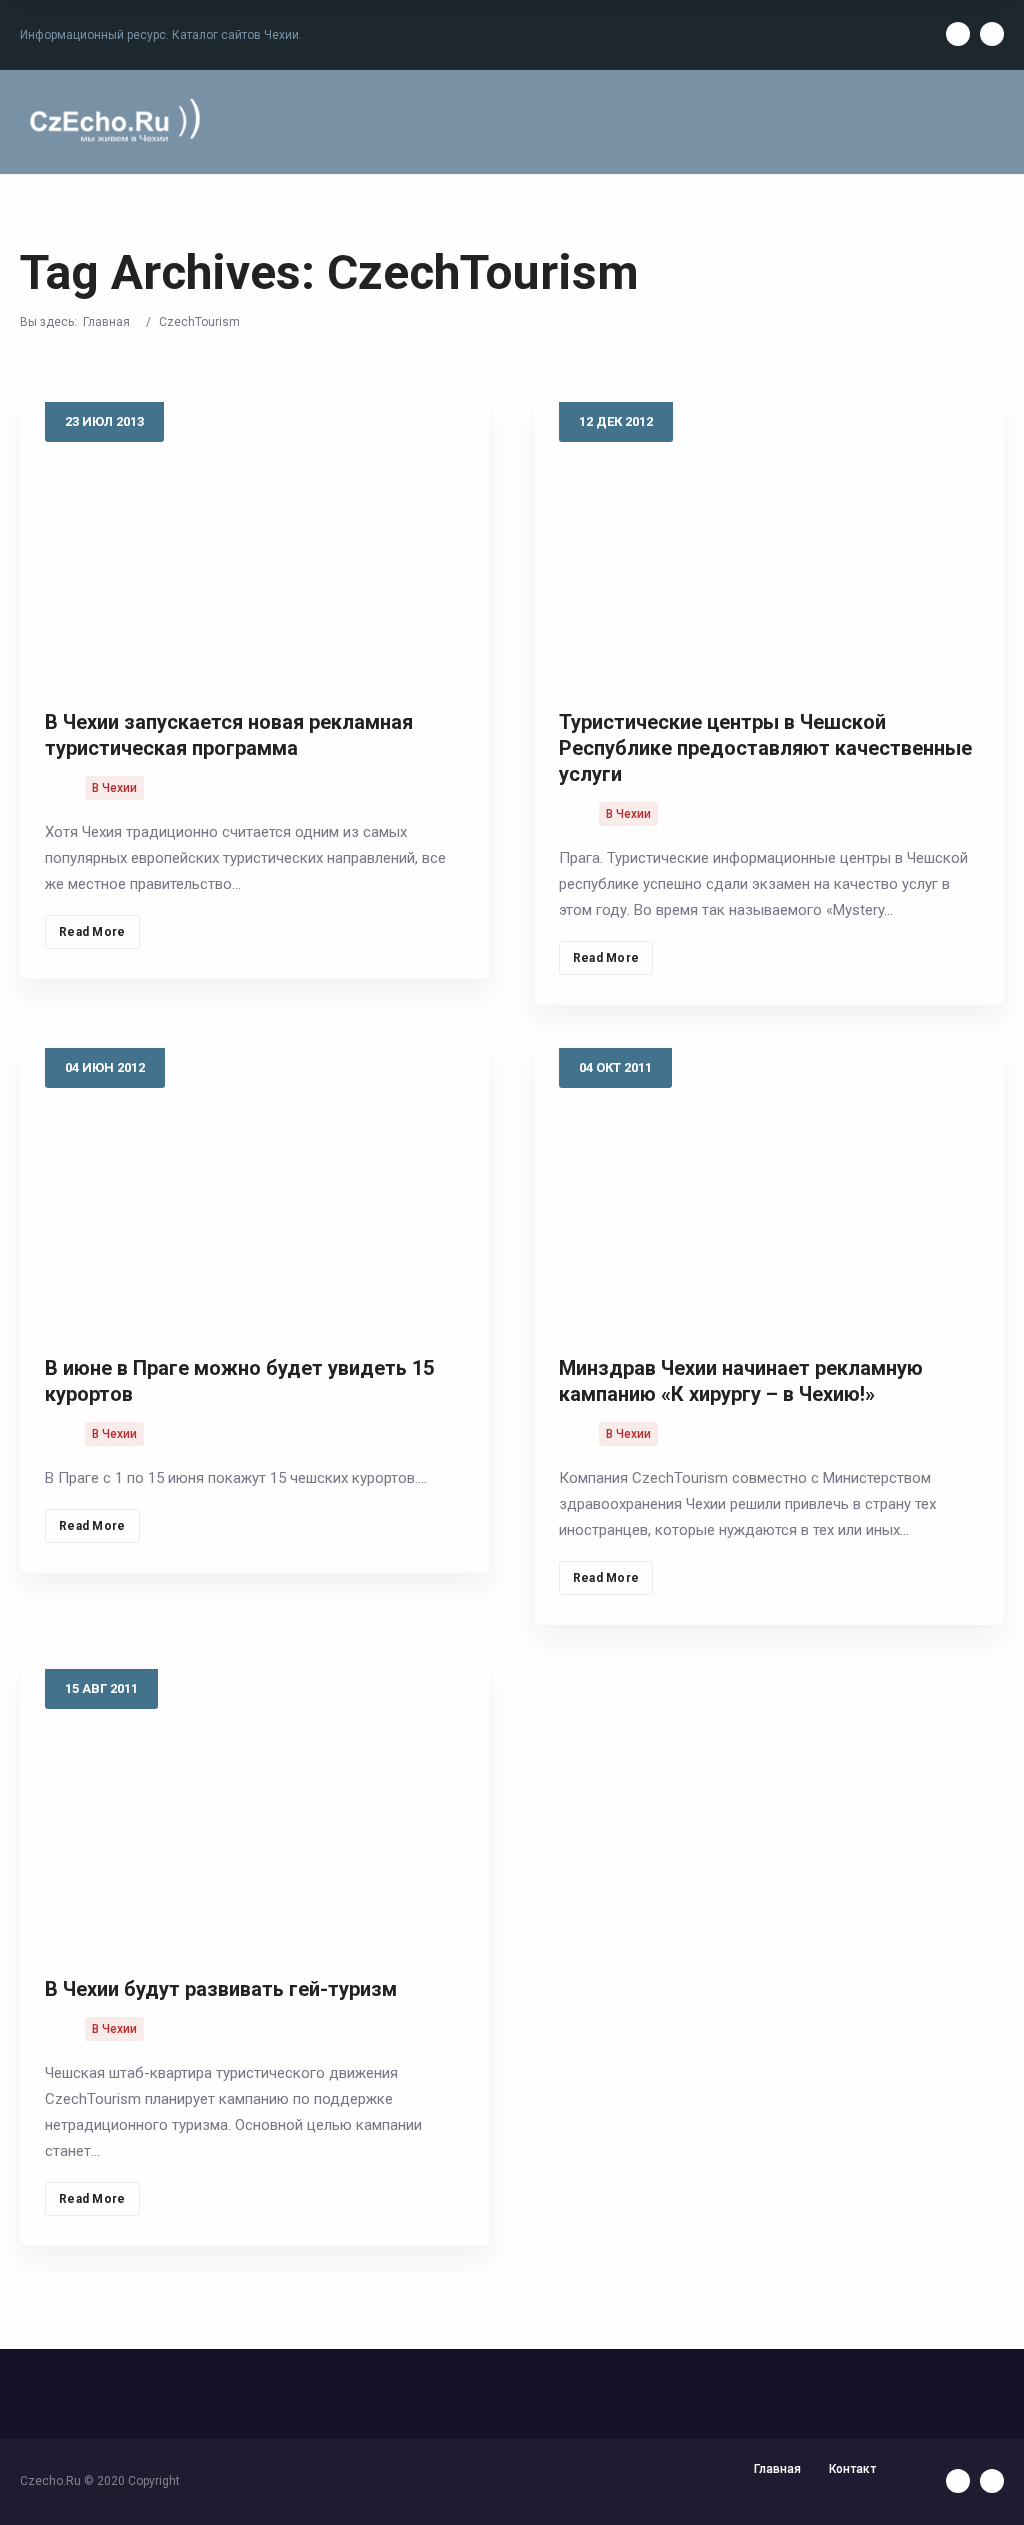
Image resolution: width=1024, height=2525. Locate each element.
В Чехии (114, 788)
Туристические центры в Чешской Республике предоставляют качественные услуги (765, 748)
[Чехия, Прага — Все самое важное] (112, 121)
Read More (92, 932)
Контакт (852, 2469)
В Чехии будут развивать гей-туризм (221, 1989)
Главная (106, 322)
